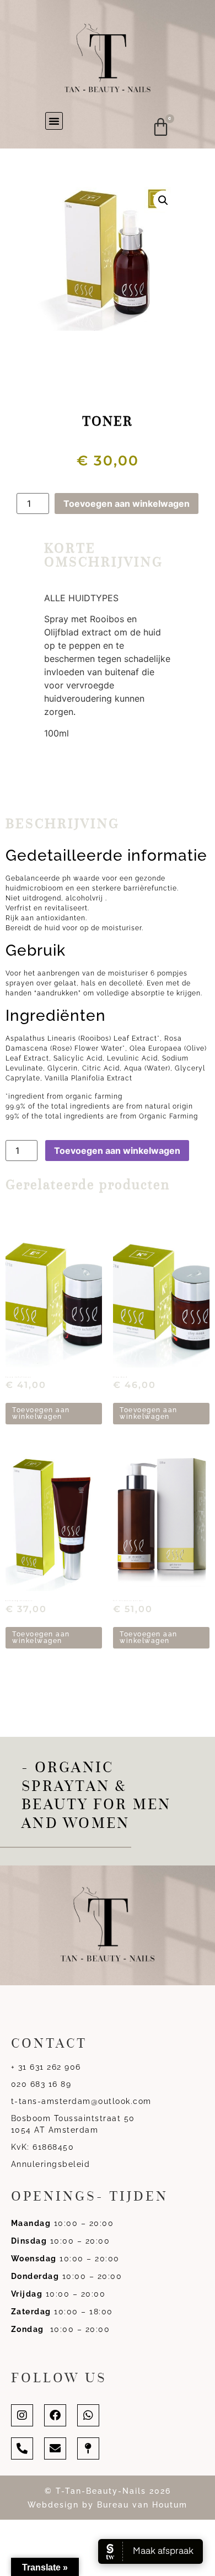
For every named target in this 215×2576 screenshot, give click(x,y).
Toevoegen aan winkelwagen (127, 503)
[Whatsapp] (88, 2415)
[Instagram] (22, 2415)
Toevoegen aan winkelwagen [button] (41, 1413)
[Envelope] (55, 2448)
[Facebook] (55, 2415)
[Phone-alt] (22, 2448)
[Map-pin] (88, 2448)
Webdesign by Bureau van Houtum (108, 2505)
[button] (54, 121)
